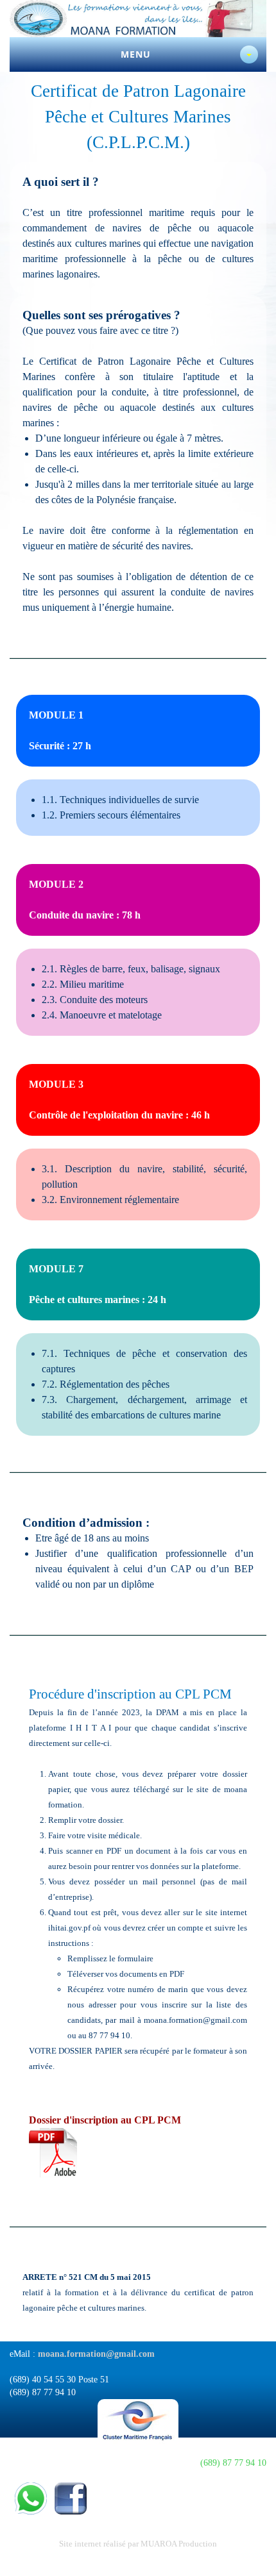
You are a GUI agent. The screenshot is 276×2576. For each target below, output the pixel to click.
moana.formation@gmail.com (96, 2354)
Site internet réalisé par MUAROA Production (138, 2544)
